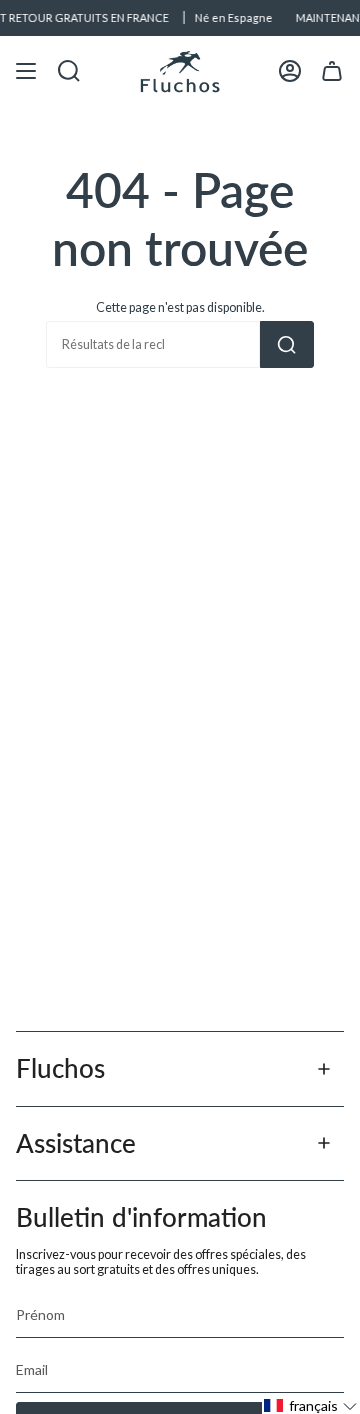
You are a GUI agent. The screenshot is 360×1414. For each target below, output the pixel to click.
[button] (311, 1405)
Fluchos (60, 1068)
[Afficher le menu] (26, 71)
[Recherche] (287, 344)
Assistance (76, 1143)
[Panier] (332, 71)
